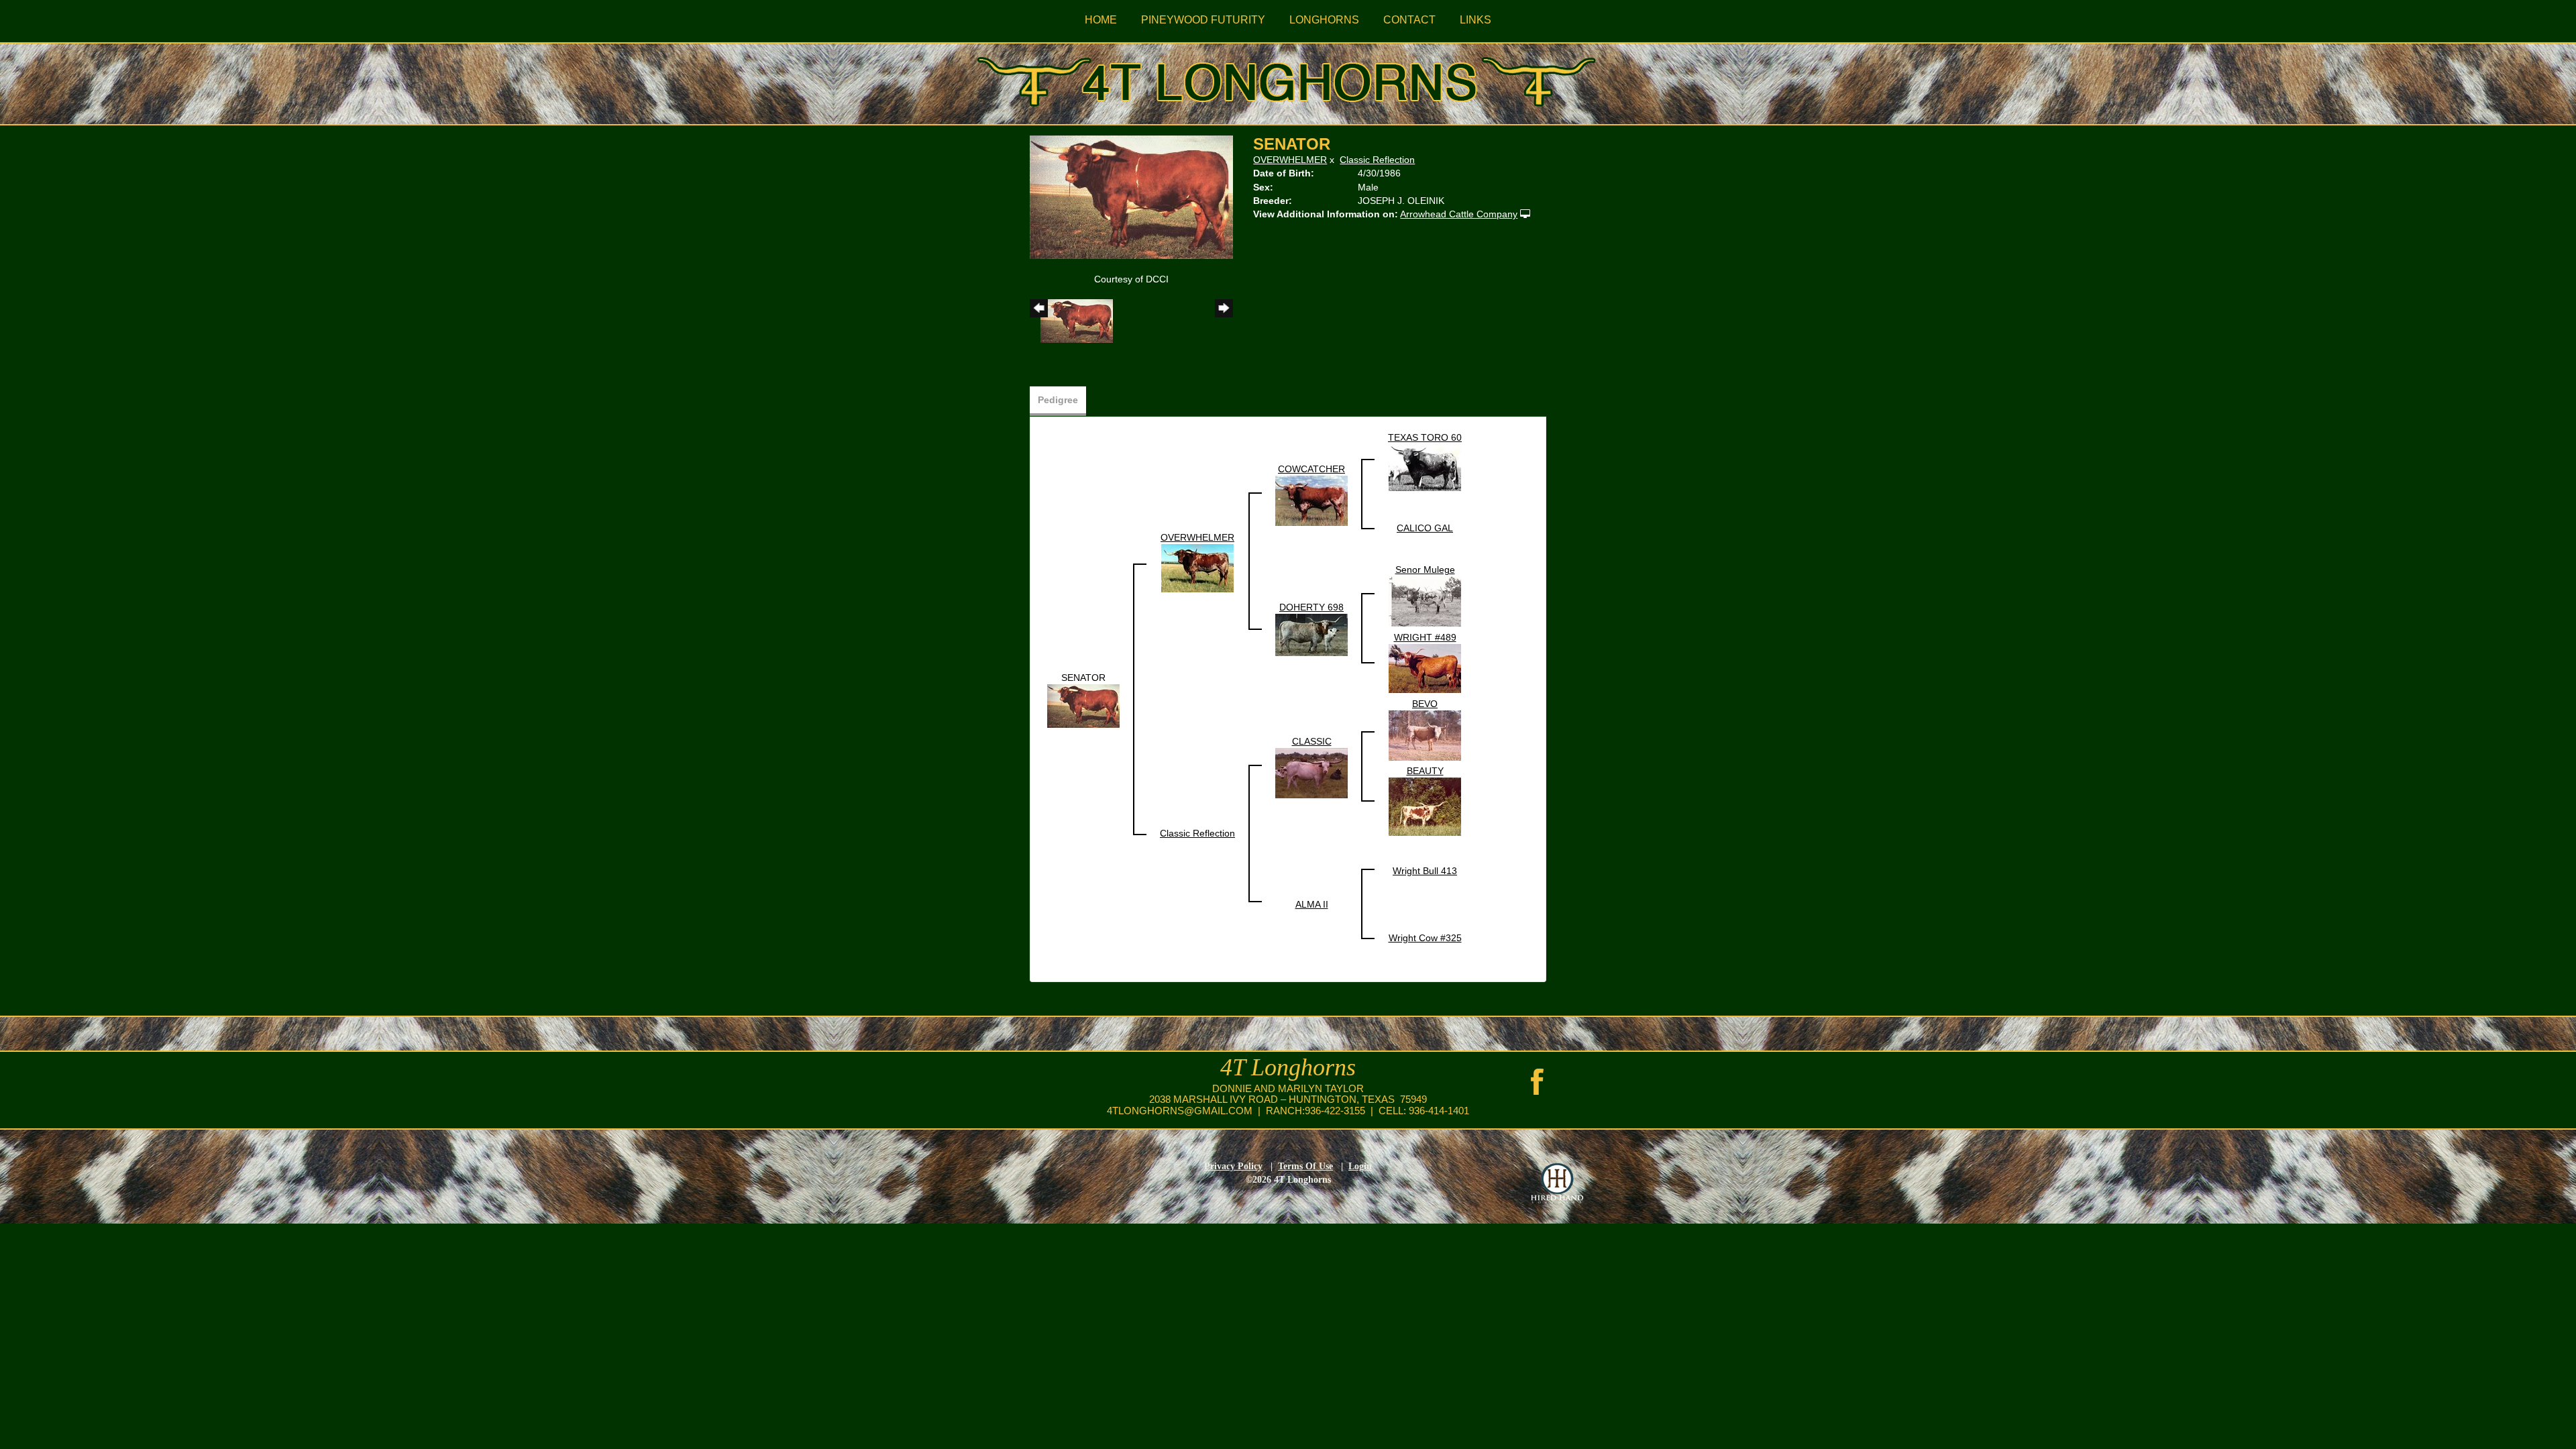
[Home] (1288, 79)
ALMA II (1312, 904)
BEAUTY (1425, 771)
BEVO (1425, 704)
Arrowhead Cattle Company (1459, 214)
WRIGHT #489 (1425, 637)
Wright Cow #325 (1425, 938)
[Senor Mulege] (1425, 600)
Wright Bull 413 (1425, 871)
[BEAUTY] (1425, 806)
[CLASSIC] (1311, 772)
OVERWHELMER (1290, 160)
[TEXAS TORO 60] (1425, 466)
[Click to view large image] (1131, 196)
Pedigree (1058, 400)
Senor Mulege (1425, 570)
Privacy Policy (1233, 1166)
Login (1360, 1166)
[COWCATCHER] (1311, 500)
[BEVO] (1425, 735)
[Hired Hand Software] (1557, 1183)
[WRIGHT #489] (1425, 667)
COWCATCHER (1311, 469)
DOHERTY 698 (1311, 607)
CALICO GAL (1425, 528)
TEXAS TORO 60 (1425, 437)
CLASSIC (1312, 741)
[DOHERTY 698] (1311, 634)
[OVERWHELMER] (1197, 567)
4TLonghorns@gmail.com (1180, 1111)
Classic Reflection (1377, 160)
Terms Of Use (1305, 1166)
